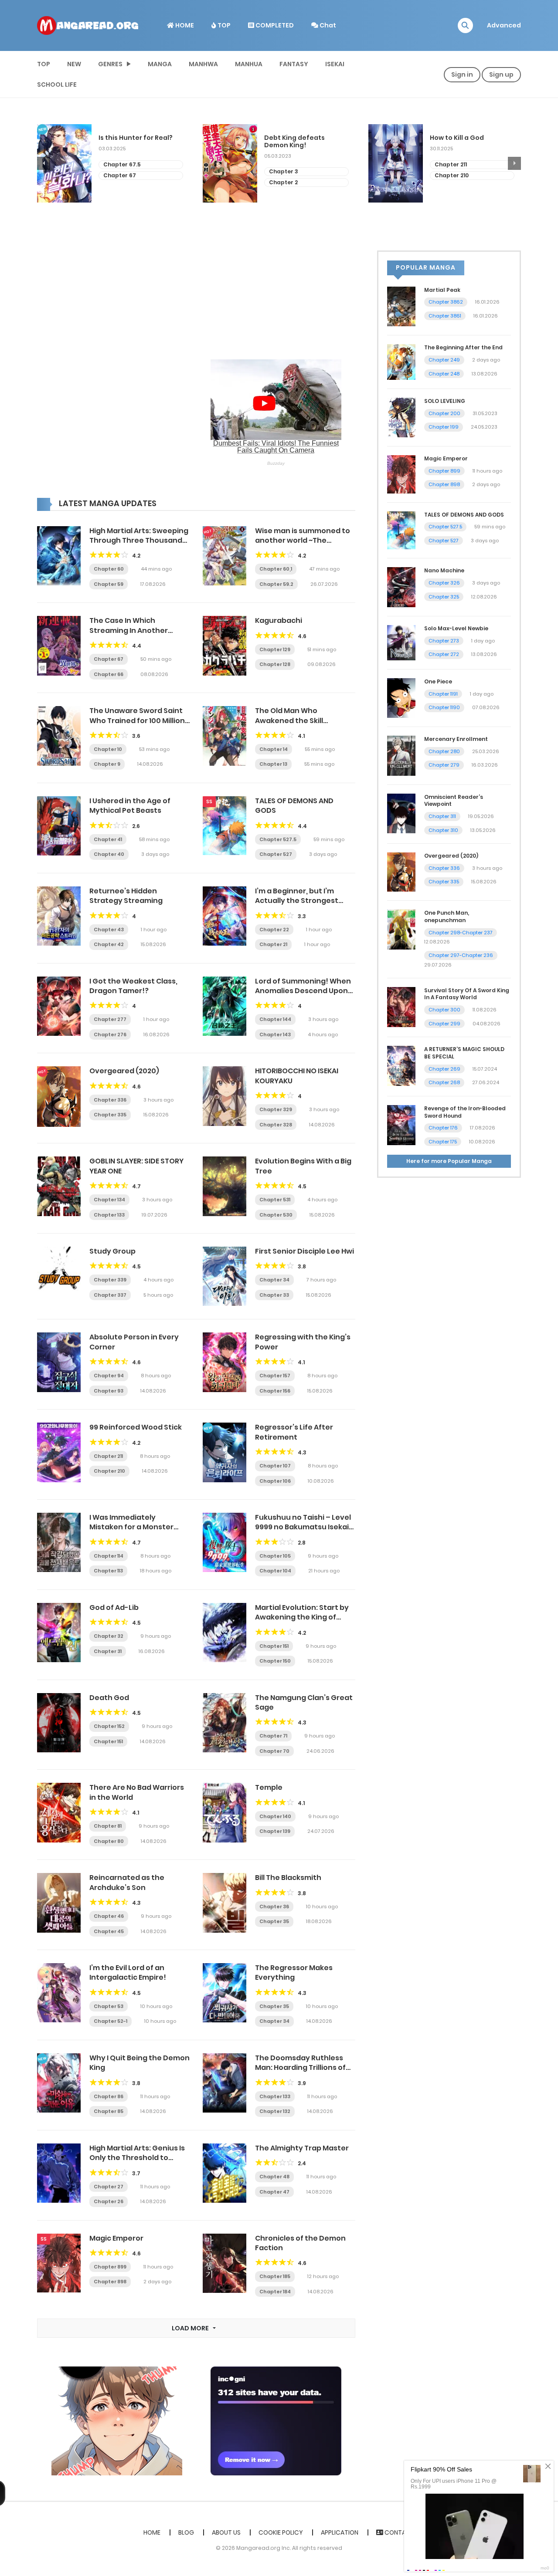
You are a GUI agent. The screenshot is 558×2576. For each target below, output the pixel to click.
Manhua (249, 64)
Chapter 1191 (443, 694)
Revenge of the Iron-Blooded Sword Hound (465, 1112)
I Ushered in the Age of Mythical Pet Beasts (130, 806)
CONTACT (399, 2532)
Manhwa (203, 64)
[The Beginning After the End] (401, 362)
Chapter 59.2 (276, 584)
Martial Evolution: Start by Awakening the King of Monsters (302, 1617)
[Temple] (225, 1812)
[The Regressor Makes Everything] (225, 1992)
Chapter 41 (108, 839)
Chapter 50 (451, 182)
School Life (57, 85)
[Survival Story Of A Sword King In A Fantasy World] (401, 1006)
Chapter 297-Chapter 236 (461, 955)
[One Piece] (401, 697)
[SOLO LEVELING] (401, 417)
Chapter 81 (108, 1826)
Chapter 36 (274, 1907)
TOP (223, 25)
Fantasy (294, 64)
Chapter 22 (274, 930)
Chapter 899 (110, 2267)
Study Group (112, 1251)
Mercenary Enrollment (456, 739)
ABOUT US (226, 2532)
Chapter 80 (109, 1841)
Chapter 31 (108, 1651)
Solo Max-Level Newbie (456, 628)
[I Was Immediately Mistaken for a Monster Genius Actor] (59, 1542)
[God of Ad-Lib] (59, 1632)
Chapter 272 (444, 654)
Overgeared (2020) (124, 1071)
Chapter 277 (110, 1019)
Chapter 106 (275, 1481)
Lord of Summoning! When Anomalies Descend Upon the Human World (303, 991)
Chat (327, 25)
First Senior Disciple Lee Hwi (305, 1251)
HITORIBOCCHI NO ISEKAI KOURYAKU (297, 1076)
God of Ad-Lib (114, 1607)
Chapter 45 (109, 1931)
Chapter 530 (276, 1215)
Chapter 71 (273, 1736)
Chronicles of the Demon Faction (300, 2243)
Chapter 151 (274, 1646)
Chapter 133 (109, 1215)
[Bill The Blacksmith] (225, 1902)
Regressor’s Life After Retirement (294, 1432)
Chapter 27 (109, 2187)
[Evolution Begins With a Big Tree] (225, 1186)
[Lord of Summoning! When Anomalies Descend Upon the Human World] (225, 1006)
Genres (110, 64)
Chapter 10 (108, 749)
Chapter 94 (109, 1376)
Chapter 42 (109, 944)
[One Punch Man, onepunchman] (401, 929)
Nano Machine (444, 570)
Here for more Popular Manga (449, 1161)
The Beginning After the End (463, 347)
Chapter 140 (275, 1816)
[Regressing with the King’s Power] (225, 1362)
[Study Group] (59, 1276)
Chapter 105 (275, 1556)
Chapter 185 (275, 2276)
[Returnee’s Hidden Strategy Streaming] (59, 916)
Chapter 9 (107, 764)
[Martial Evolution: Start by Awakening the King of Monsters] (225, 1632)
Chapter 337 (110, 1295)
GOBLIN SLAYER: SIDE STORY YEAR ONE (136, 1166)
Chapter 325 (444, 597)
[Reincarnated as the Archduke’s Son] (59, 1902)
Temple (269, 1787)
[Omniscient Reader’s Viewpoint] (401, 813)
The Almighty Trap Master (302, 2148)
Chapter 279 (444, 765)
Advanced (504, 25)
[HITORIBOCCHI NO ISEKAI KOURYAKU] (225, 1095)
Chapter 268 (444, 1082)
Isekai (335, 64)
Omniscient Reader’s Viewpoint (454, 801)
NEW (74, 64)
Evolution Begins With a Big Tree (303, 1166)
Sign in (462, 74)
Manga (160, 64)
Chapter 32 (109, 1636)
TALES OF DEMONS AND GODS (294, 806)
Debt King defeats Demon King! (129, 142)
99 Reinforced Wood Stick (136, 1427)
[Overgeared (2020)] (59, 1096)
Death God (109, 1698)
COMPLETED (274, 25)
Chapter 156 (275, 1391)
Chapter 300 (444, 1010)
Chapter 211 (285, 164)
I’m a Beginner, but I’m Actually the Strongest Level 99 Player (297, 901)
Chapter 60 (109, 569)
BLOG (186, 2532)
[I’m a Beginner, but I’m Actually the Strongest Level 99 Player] (225, 916)
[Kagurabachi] (225, 645)
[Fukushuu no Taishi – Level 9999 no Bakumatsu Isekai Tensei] (225, 1542)
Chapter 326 (444, 583)
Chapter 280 (444, 751)
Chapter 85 (109, 2111)
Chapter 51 (450, 171)
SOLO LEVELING (445, 401)
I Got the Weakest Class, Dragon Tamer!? (133, 986)
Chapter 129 (275, 649)
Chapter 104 (275, 1571)
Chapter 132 (275, 2111)
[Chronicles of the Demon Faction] (225, 2263)
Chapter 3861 (445, 316)
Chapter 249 (444, 360)
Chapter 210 (286, 175)
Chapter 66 (109, 674)
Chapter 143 (275, 1034)
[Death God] (59, 1722)
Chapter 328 (276, 1125)
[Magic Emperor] (59, 2262)
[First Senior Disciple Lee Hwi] (225, 1276)
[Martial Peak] (401, 306)
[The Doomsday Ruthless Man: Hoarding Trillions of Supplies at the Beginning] (225, 2082)
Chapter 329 (276, 1109)
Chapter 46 (109, 1916)
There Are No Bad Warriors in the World (137, 1792)
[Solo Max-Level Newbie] (401, 642)
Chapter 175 (443, 1142)
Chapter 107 (275, 1466)
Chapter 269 (444, 1069)
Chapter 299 (444, 1024)
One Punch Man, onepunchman (447, 916)
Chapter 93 (109, 1391)
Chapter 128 (275, 664)
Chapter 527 (276, 854)
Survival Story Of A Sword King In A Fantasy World (467, 994)
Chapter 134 (109, 1200)
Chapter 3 (118, 171)
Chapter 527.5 (278, 839)
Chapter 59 (109, 584)
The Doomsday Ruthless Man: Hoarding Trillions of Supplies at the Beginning (301, 2068)
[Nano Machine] (401, 587)
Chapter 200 (444, 413)
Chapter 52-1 (111, 2021)
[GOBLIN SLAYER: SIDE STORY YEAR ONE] (59, 1186)
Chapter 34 (274, 1280)
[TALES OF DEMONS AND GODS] (225, 825)
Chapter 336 (110, 1100)
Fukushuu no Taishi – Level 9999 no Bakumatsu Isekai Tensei (303, 1527)
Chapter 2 (118, 182)
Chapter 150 (275, 1661)
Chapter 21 (273, 944)
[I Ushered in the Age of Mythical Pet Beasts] (59, 825)
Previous (44, 163)
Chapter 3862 (446, 302)
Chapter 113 (108, 1571)
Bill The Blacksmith (288, 1878)
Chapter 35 (274, 1921)
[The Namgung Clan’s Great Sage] (225, 1722)
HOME (184, 25)
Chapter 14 (274, 749)
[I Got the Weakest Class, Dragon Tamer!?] (59, 1006)
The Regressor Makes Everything (294, 1973)
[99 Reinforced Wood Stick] (59, 1452)
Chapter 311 (442, 816)
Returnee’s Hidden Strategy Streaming (126, 896)
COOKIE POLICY (281, 2532)
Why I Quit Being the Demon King (139, 2063)
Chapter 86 (109, 2096)
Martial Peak (442, 290)
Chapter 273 (444, 641)
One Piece (438, 681)
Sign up (501, 74)
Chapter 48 (274, 2177)
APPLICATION (340, 2532)
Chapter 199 (444, 427)
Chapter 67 (109, 659)
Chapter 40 (109, 854)
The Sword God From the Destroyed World (470, 142)
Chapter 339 (110, 1280)
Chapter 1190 (444, 707)
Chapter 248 (444, 374)
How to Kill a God (291, 138)
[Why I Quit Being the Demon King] (59, 2082)
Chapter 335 (110, 1115)
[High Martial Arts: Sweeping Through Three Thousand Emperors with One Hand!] (59, 555)
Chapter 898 (110, 2282)
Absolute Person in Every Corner (134, 1342)
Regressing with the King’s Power (303, 1342)
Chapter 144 (275, 1019)
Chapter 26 (109, 2201)
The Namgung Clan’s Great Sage (304, 1702)
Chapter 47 (274, 2192)
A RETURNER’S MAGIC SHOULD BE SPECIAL (464, 1053)
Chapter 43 (109, 930)
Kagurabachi (279, 620)
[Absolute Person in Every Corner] (59, 1362)
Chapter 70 (274, 1751)
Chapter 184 (275, 2292)
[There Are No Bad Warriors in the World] (59, 1812)
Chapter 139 (275, 1831)
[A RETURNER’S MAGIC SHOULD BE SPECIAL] (401, 1065)
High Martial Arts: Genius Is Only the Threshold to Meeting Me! (137, 2158)
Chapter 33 (274, 1295)
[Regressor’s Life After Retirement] (225, 1452)
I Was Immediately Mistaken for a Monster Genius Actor (131, 1527)
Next (514, 163)
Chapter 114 (109, 1556)
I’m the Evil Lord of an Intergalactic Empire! (128, 1973)
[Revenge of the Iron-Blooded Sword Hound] (401, 1125)
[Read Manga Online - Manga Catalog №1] (88, 25)
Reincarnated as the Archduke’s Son (127, 1882)
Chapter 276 (110, 1034)
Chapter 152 (109, 1726)
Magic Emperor (116, 2238)
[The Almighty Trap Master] (225, 2173)
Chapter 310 (443, 830)
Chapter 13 (273, 764)
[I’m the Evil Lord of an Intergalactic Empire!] (59, 1992)
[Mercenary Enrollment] (401, 755)
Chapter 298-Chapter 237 (461, 933)
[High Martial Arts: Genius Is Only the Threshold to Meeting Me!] (59, 2173)
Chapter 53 (109, 2006)
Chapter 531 (275, 1200)
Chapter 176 (443, 1128)
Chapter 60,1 (276, 569)
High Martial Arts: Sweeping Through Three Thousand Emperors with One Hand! (139, 541)
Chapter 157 (275, 1376)
